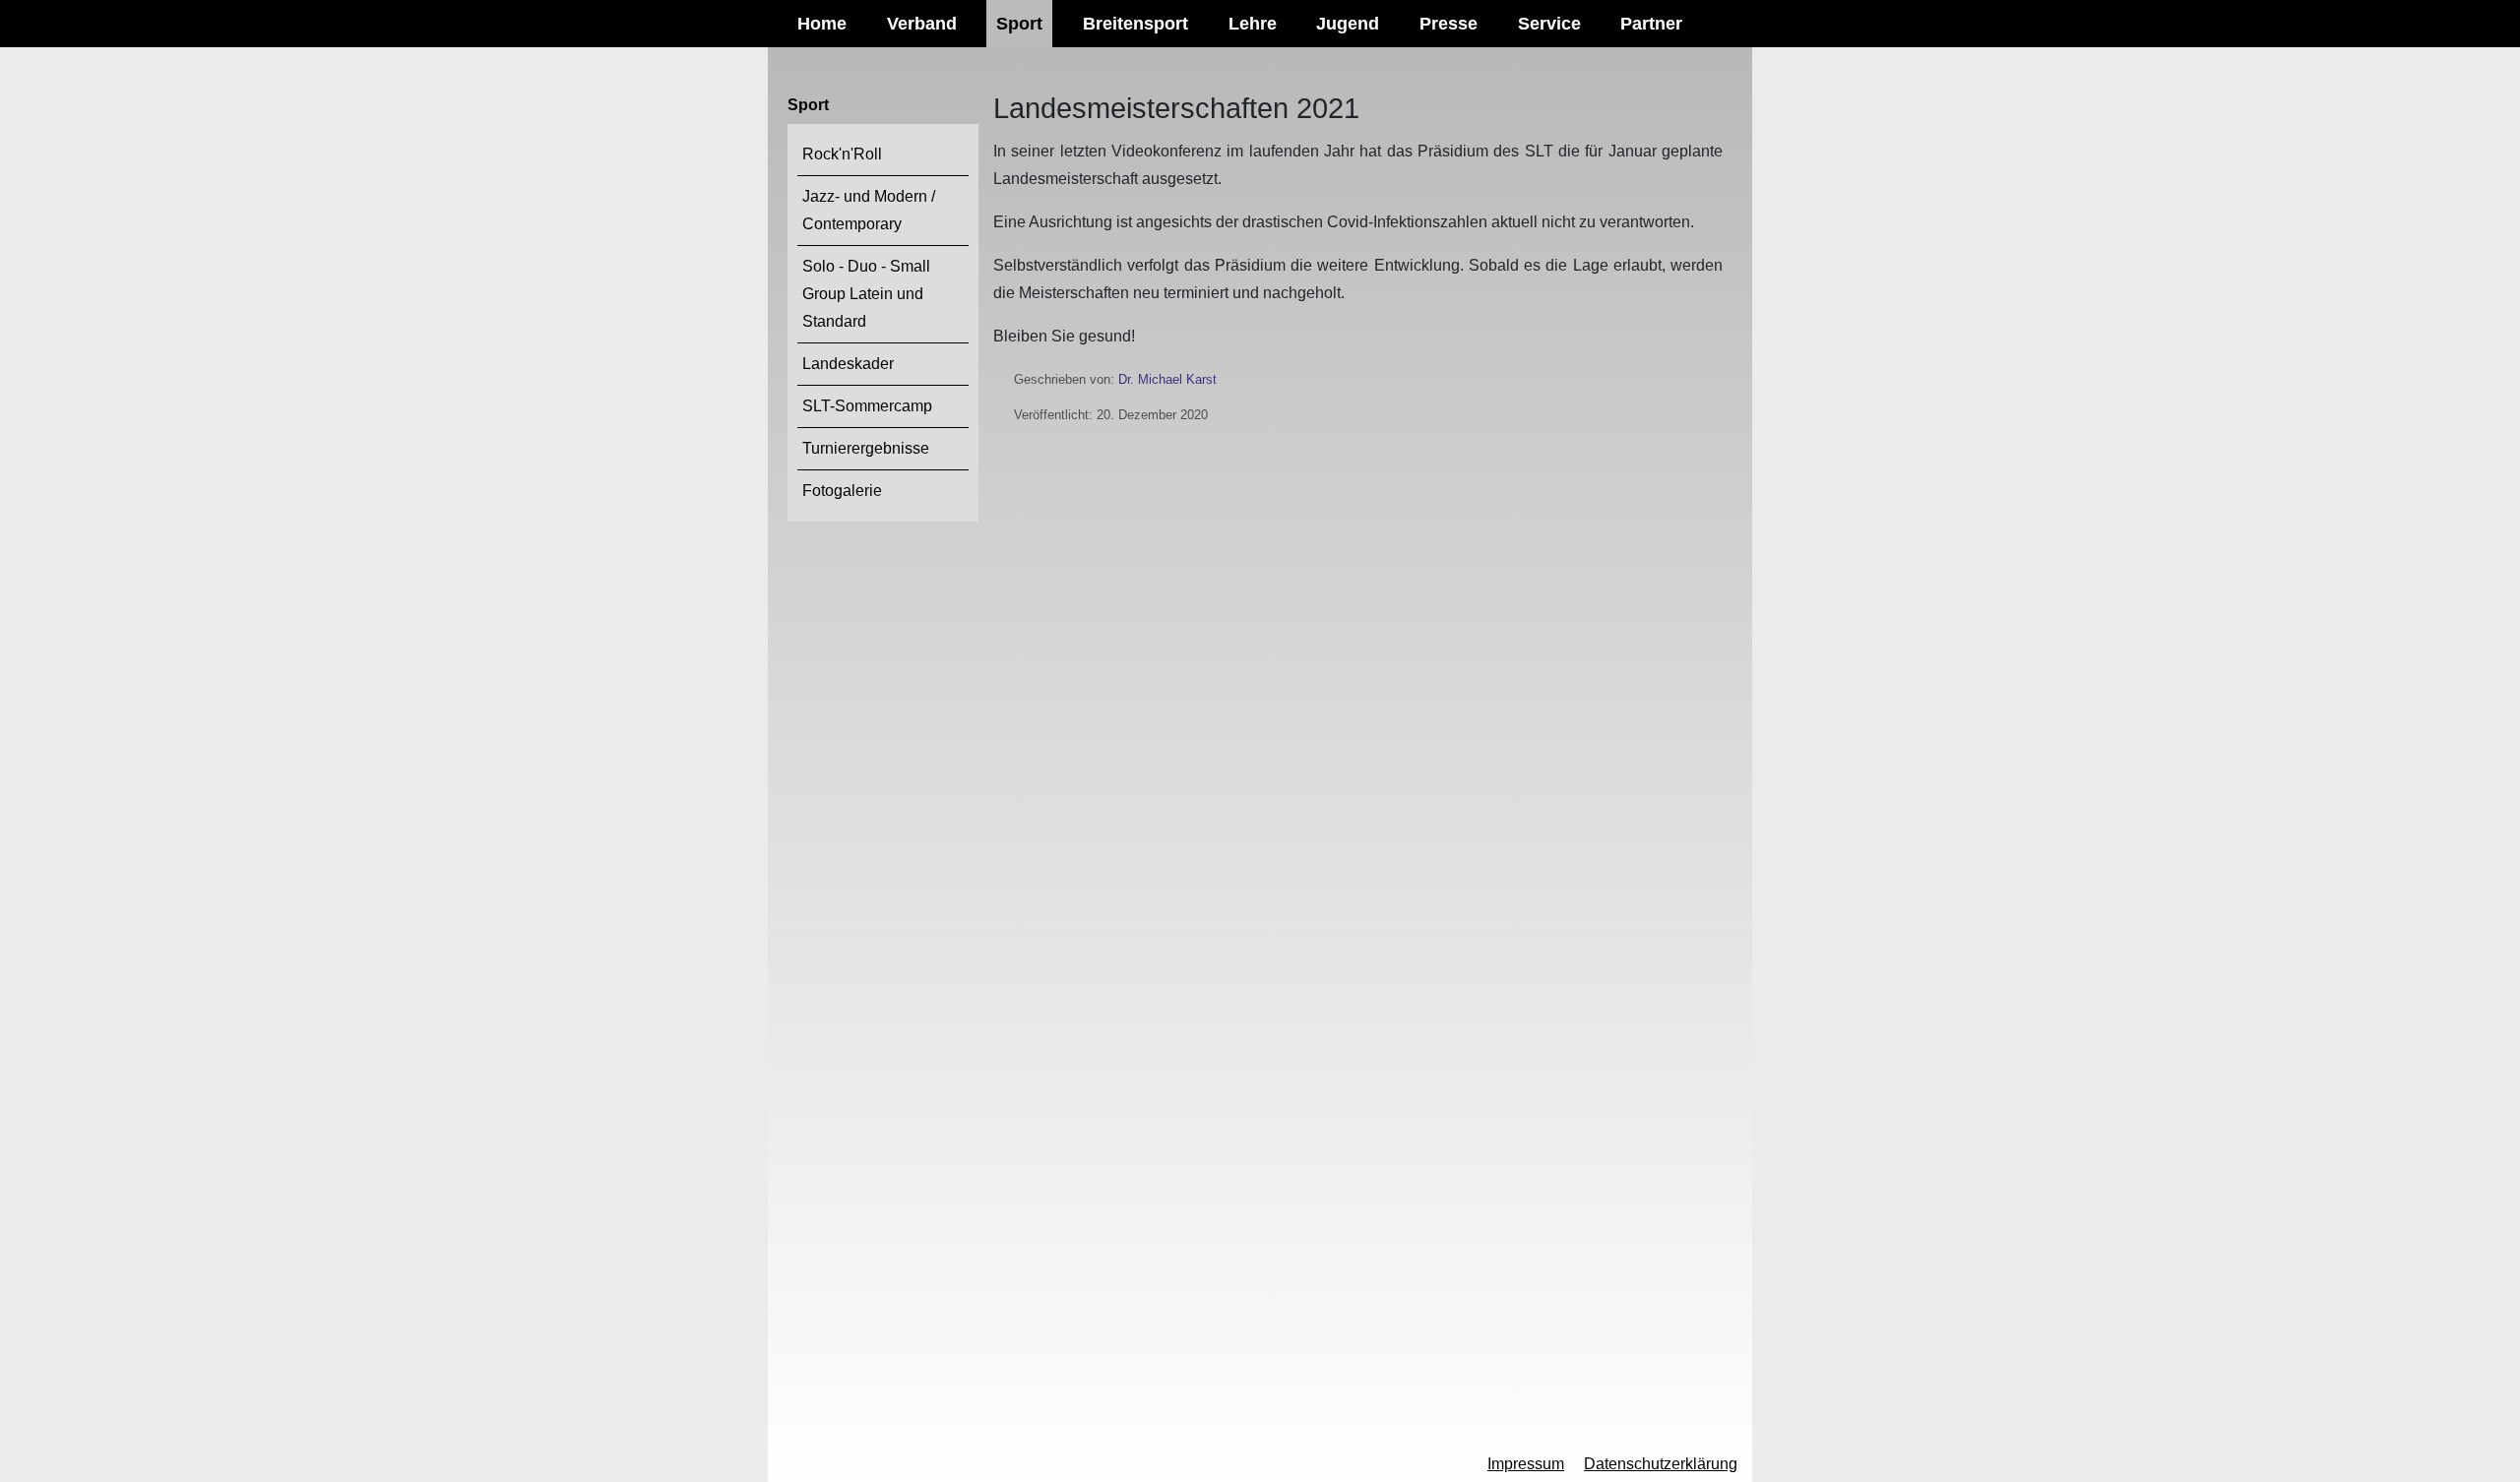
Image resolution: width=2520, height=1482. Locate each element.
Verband (922, 24)
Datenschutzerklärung (1661, 1464)
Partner (1651, 24)
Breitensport (1135, 24)
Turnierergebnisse (866, 448)
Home (822, 24)
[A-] (788, 1466)
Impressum (1526, 1464)
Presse (1449, 24)
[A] (820, 1465)
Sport (1019, 24)
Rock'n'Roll (842, 154)
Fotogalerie (842, 491)
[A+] (852, 1464)
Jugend (1348, 24)
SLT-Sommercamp (867, 406)
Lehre (1253, 24)
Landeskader (848, 364)
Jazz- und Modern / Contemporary (869, 210)
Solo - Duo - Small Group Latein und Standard (866, 294)
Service (1549, 24)
